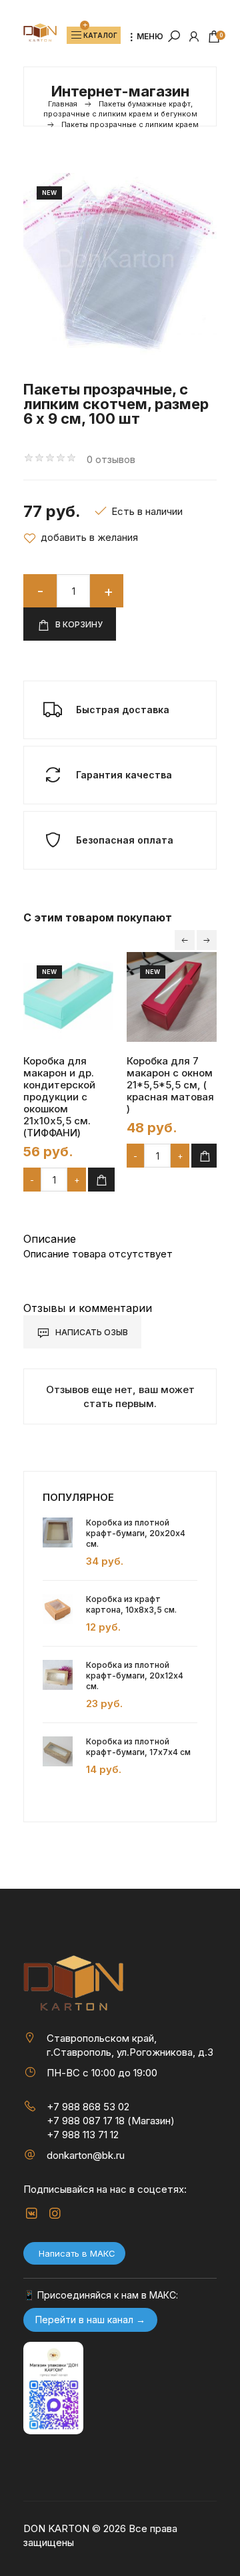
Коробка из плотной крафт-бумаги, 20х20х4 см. (136, 1533)
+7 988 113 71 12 (83, 2135)
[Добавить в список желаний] (81, 538)
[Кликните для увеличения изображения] (120, 264)
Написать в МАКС (77, 2253)
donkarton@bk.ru (86, 2155)
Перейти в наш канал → (90, 2320)
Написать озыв (91, 1332)
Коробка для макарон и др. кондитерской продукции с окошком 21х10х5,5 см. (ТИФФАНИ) (59, 1097)
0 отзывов (111, 459)
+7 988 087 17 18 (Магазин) (111, 2121)
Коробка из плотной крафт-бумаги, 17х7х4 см (138, 1747)
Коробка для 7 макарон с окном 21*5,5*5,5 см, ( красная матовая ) (170, 1085)
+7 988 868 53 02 (88, 2107)
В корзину (78, 624)
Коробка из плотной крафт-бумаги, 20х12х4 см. (135, 1676)
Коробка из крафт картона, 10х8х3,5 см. (131, 1604)
